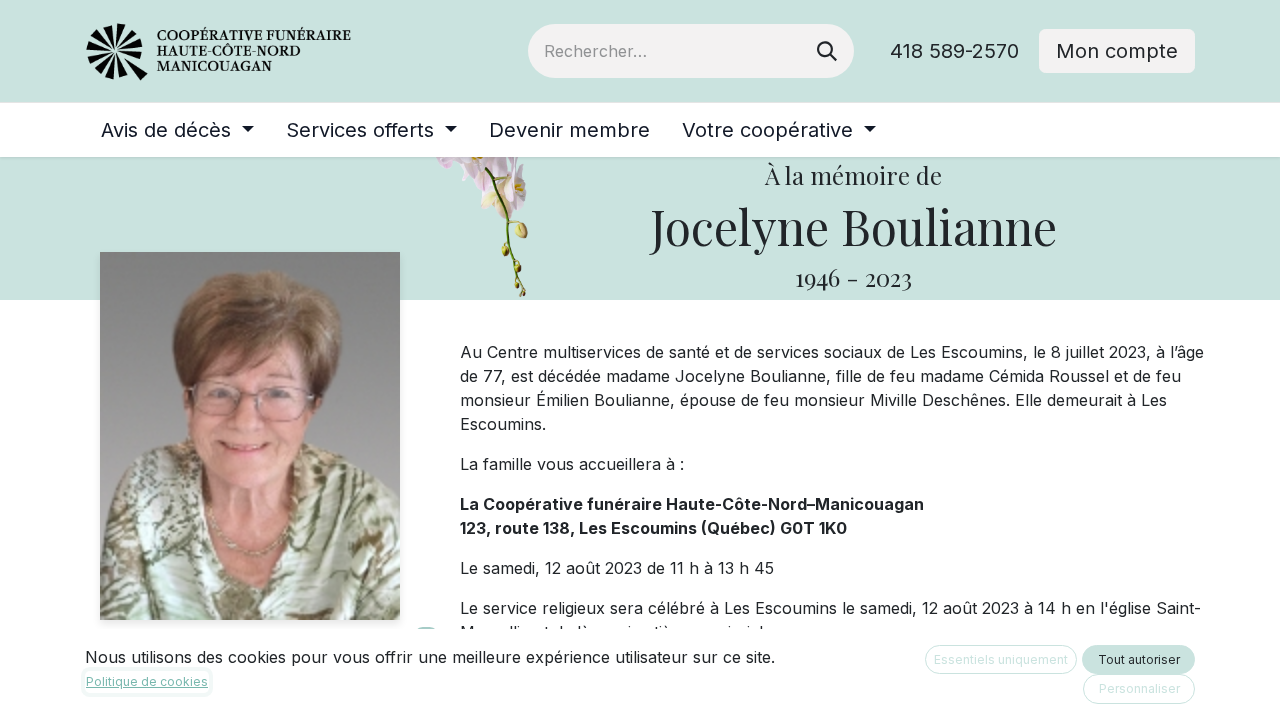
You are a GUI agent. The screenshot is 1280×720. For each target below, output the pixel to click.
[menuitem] (177, 130)
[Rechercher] (827, 51)
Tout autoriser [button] (1139, 659)
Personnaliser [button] (1139, 688)
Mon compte (1117, 51)
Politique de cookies (147, 681)
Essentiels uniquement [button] (1001, 659)
